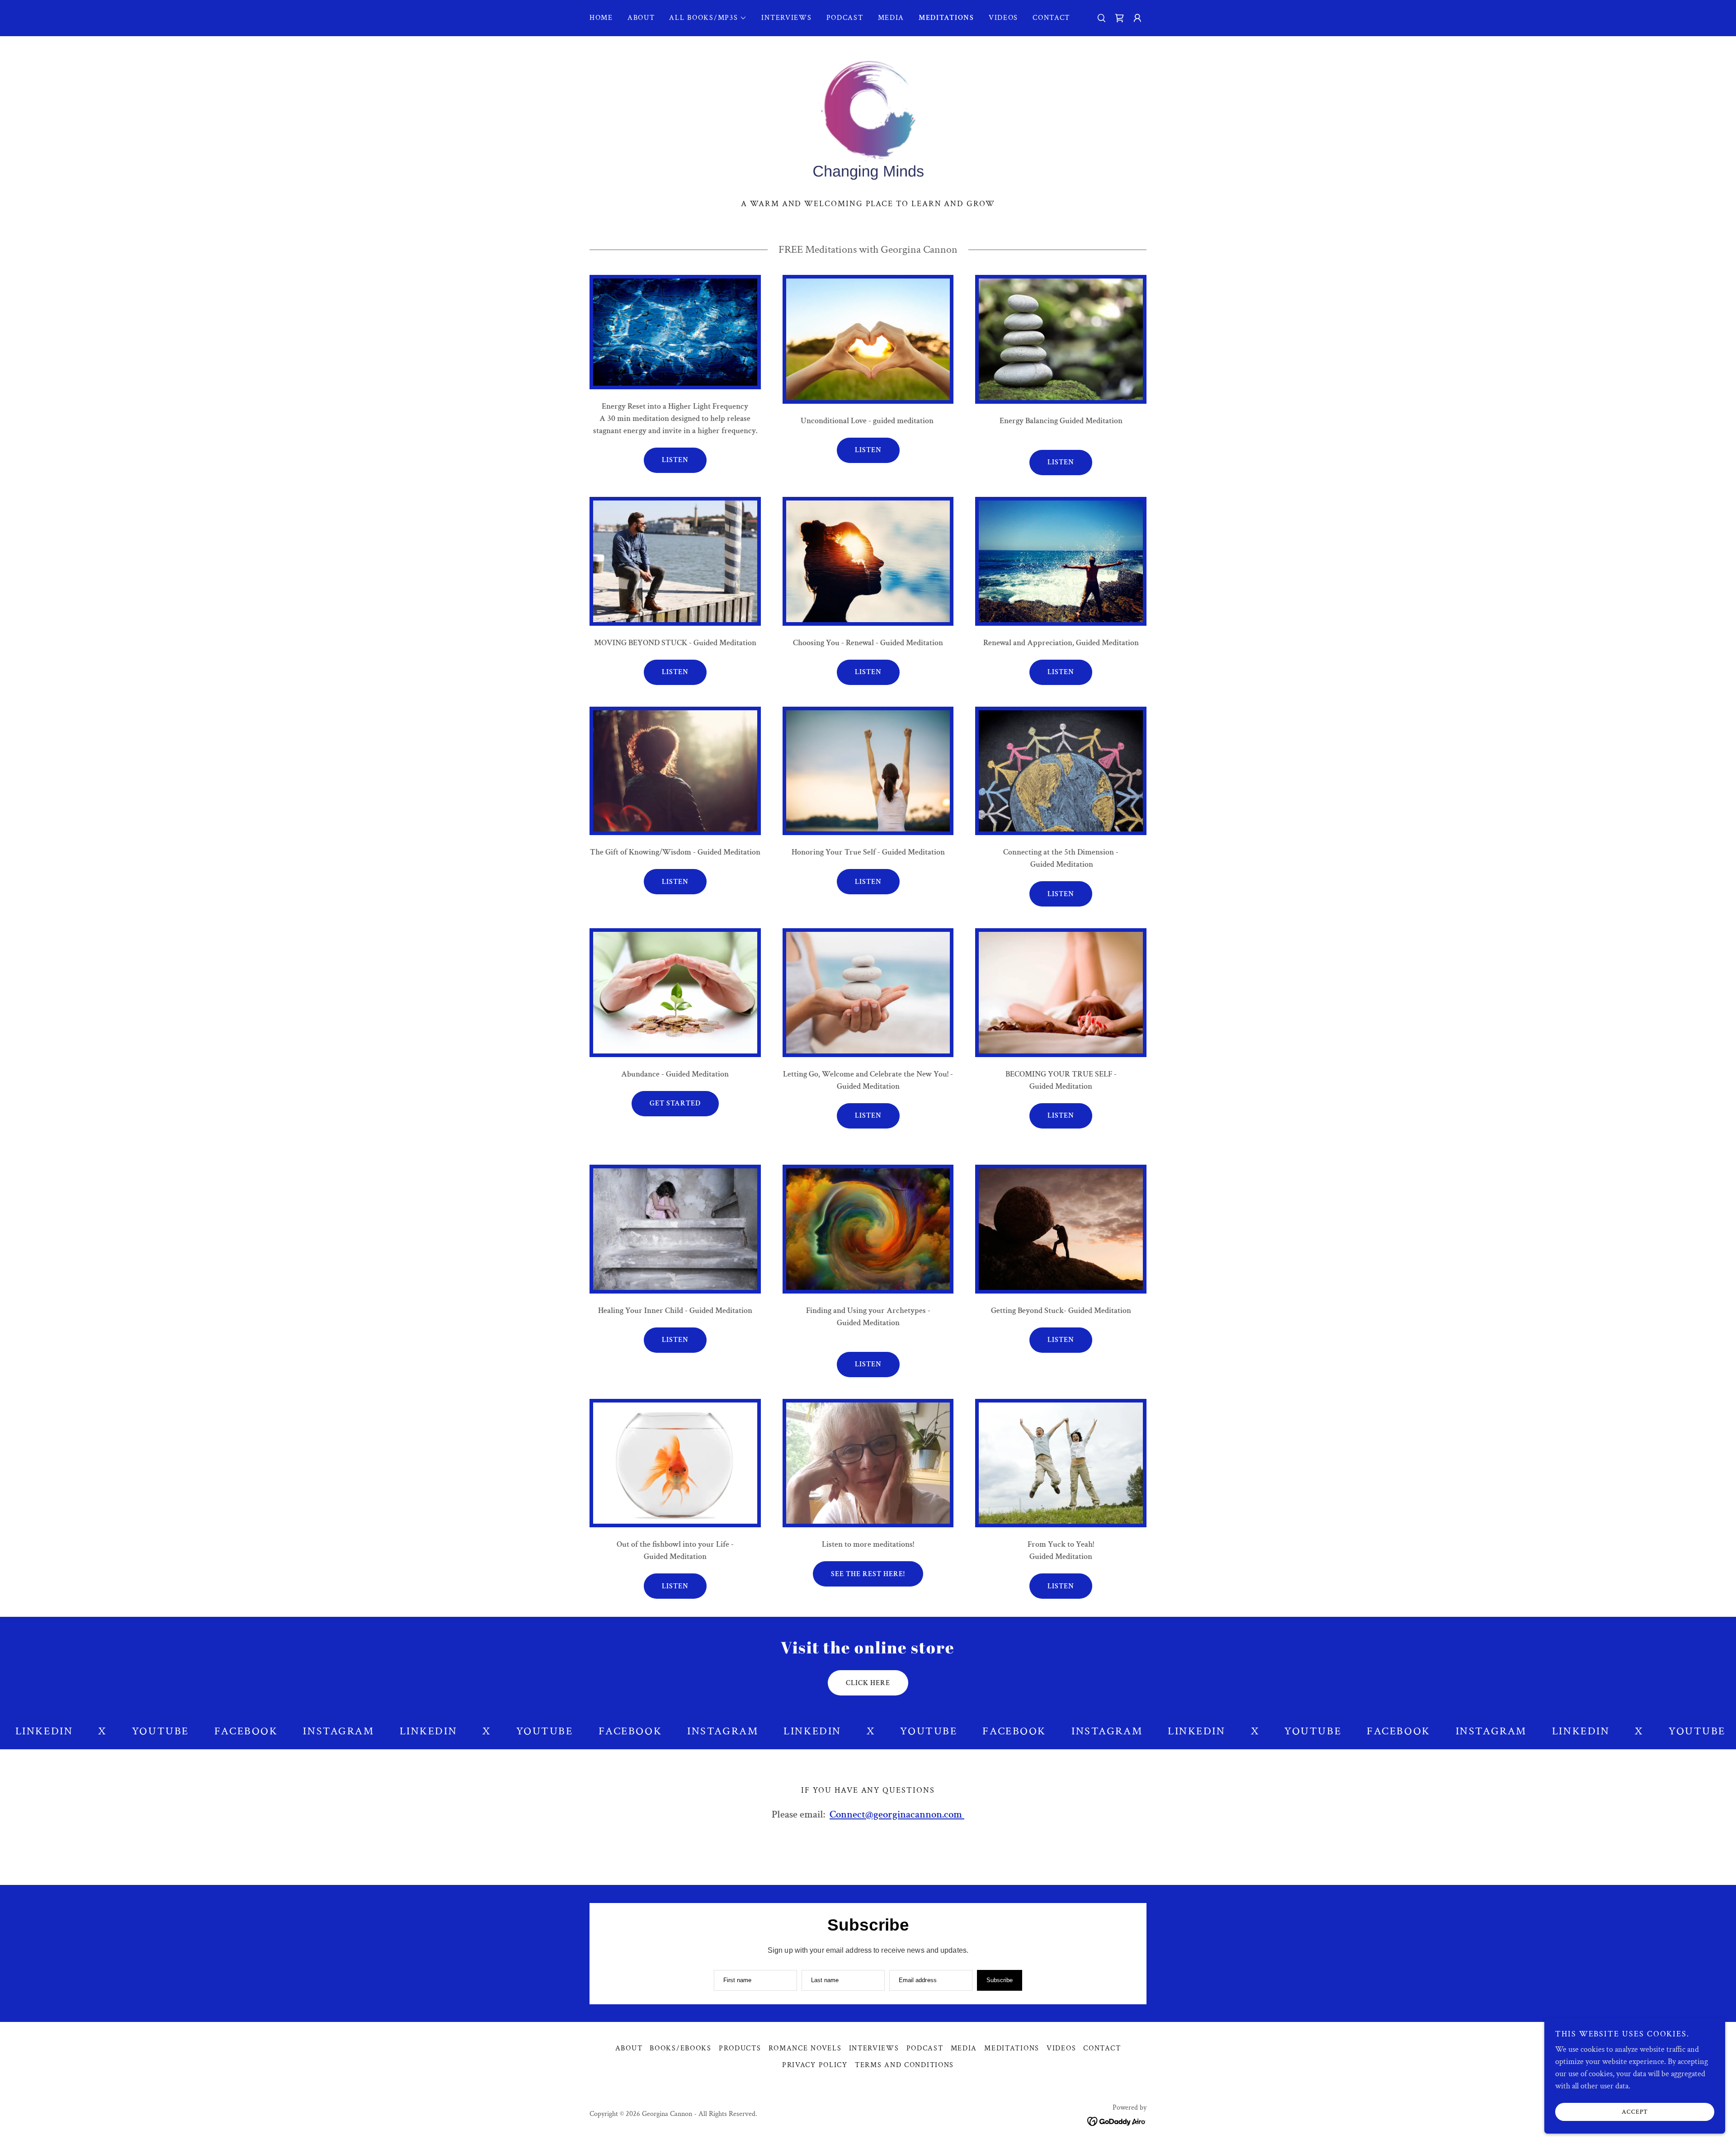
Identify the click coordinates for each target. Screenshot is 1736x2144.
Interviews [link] (786, 18)
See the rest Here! (868, 1574)
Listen (675, 460)
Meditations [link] (946, 18)
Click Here (868, 1683)
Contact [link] (1051, 18)
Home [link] (601, 18)
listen (1061, 894)
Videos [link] (1003, 18)
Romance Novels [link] (805, 2048)
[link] (1119, 18)
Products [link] (740, 2048)
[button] (708, 18)
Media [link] (891, 18)
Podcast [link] (845, 18)
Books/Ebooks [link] (681, 2048)
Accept (1635, 2111)
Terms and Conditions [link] (904, 2065)
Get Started (675, 1103)
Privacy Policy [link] (815, 2065)
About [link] (641, 18)
